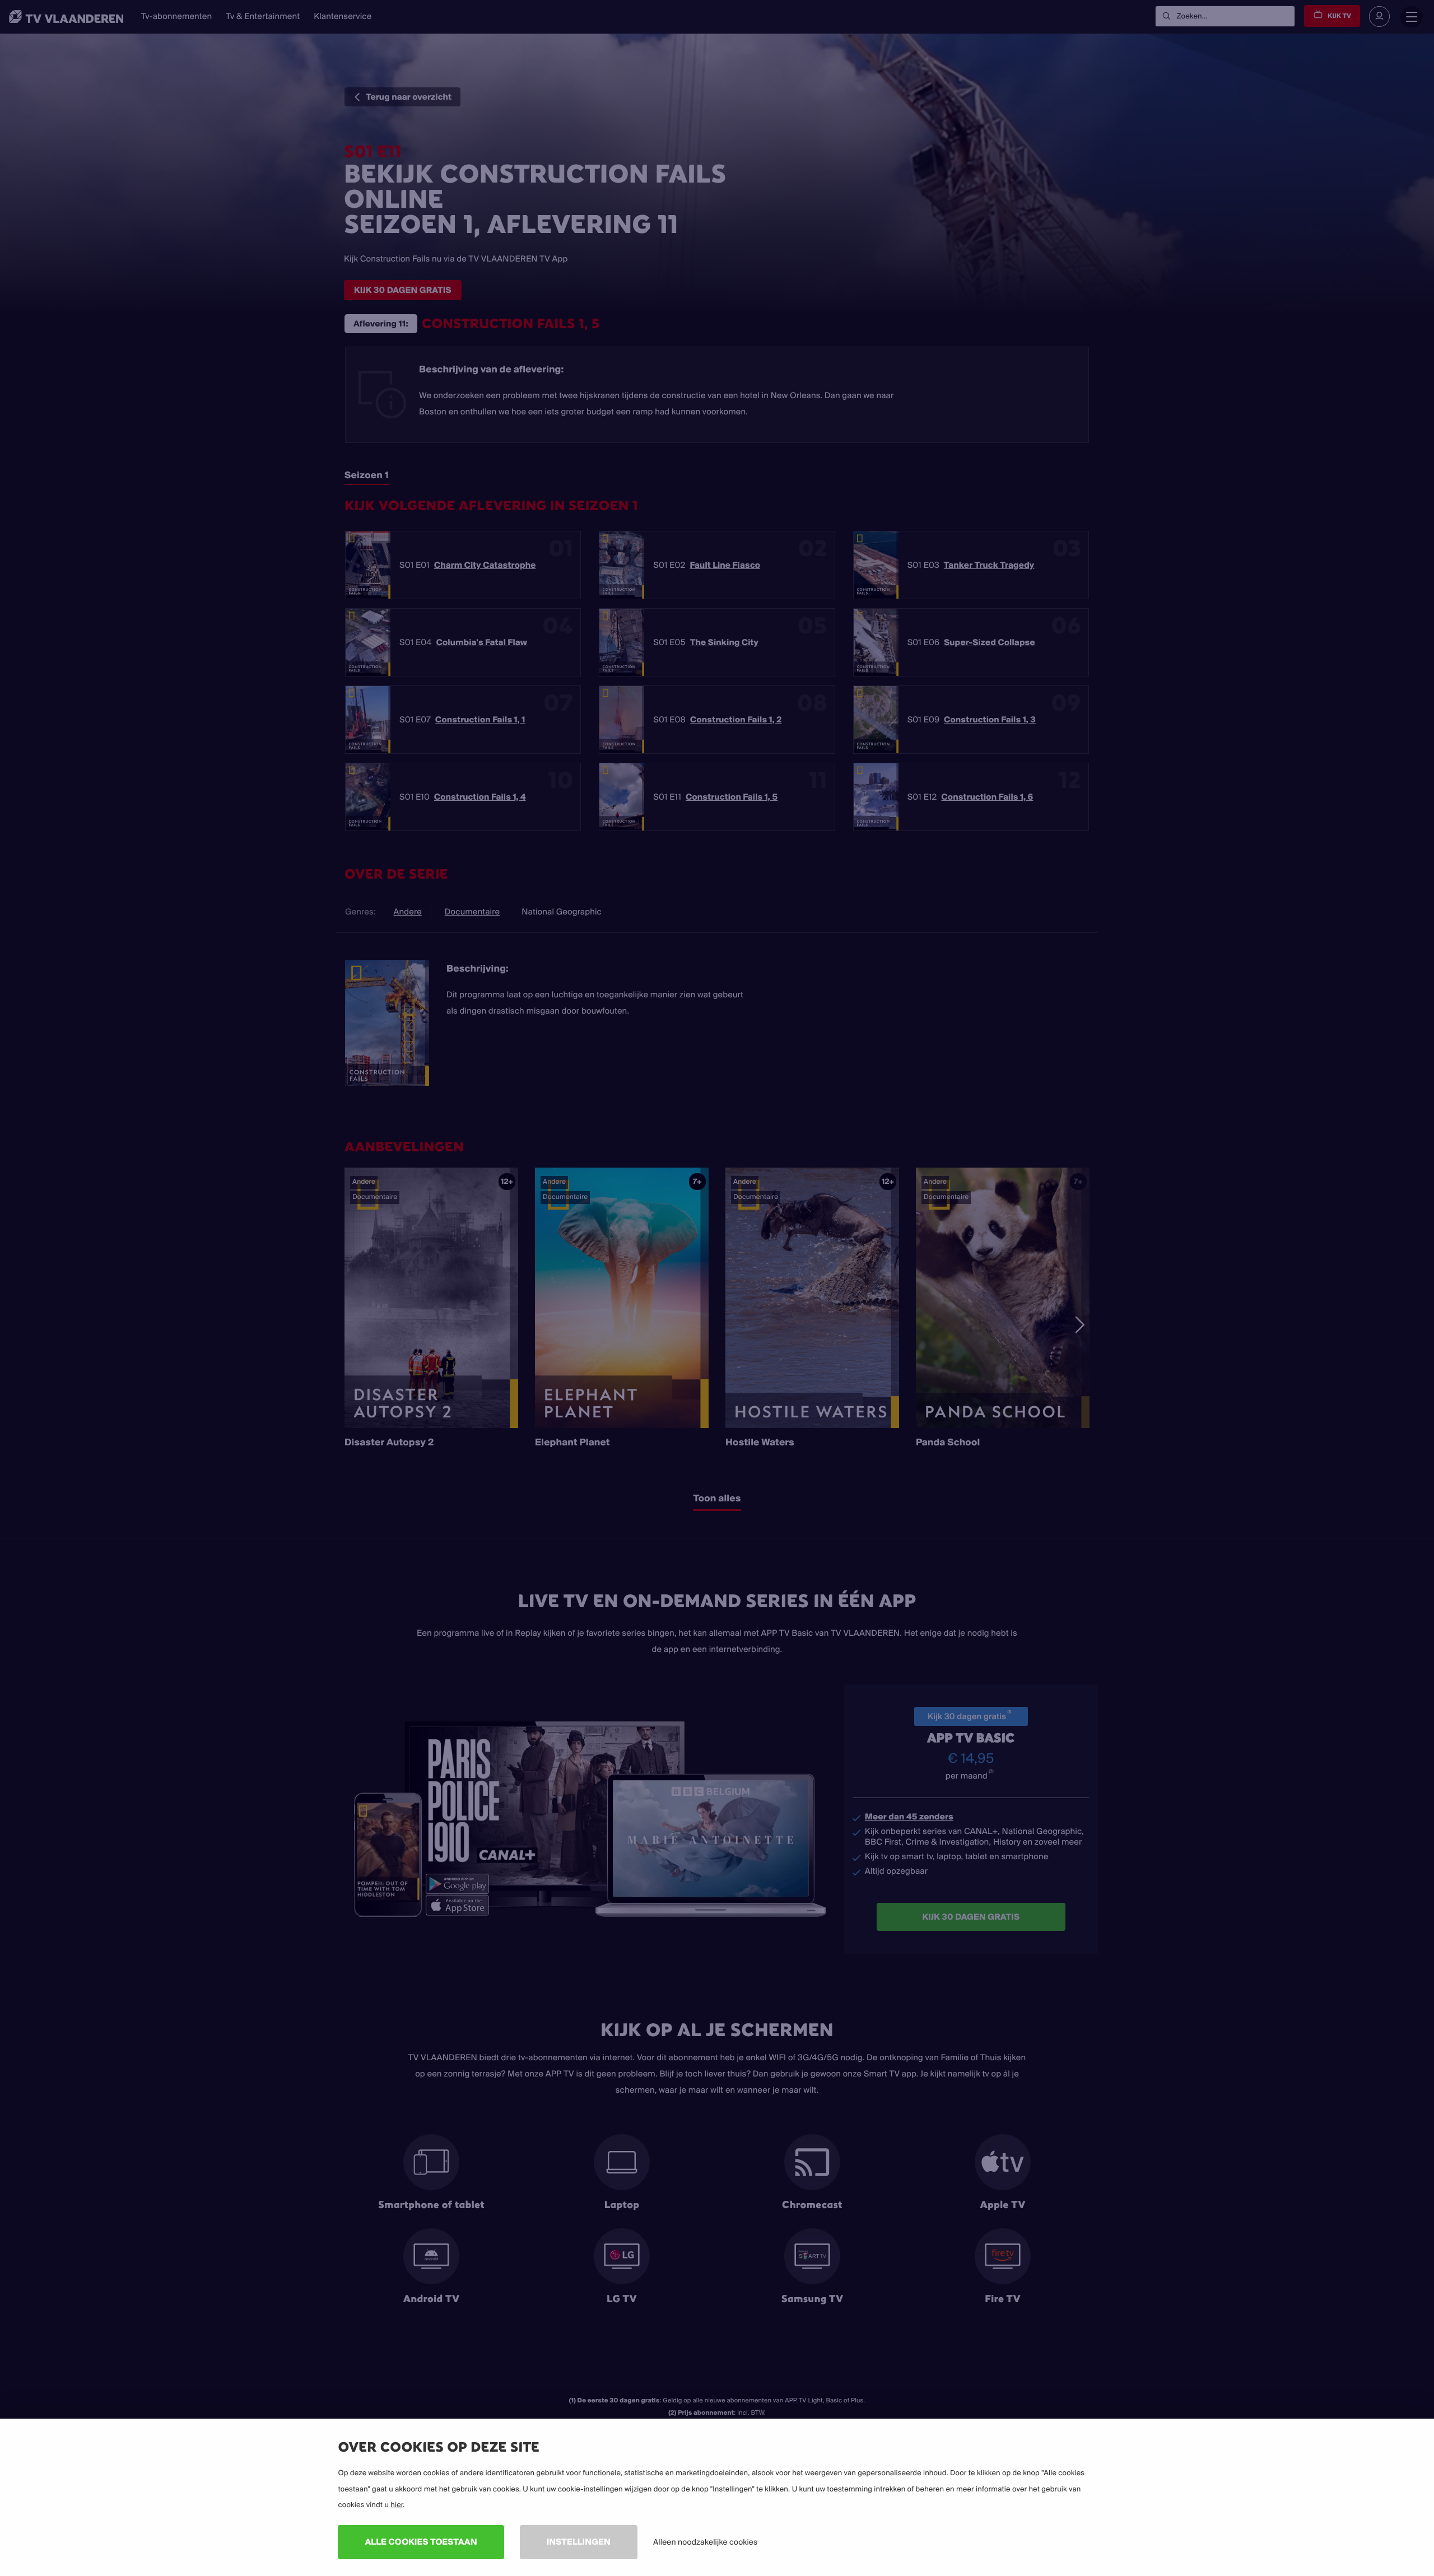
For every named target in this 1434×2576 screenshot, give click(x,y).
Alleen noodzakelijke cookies (705, 2542)
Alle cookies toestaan (421, 2542)
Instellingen (579, 2542)
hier (397, 2505)
